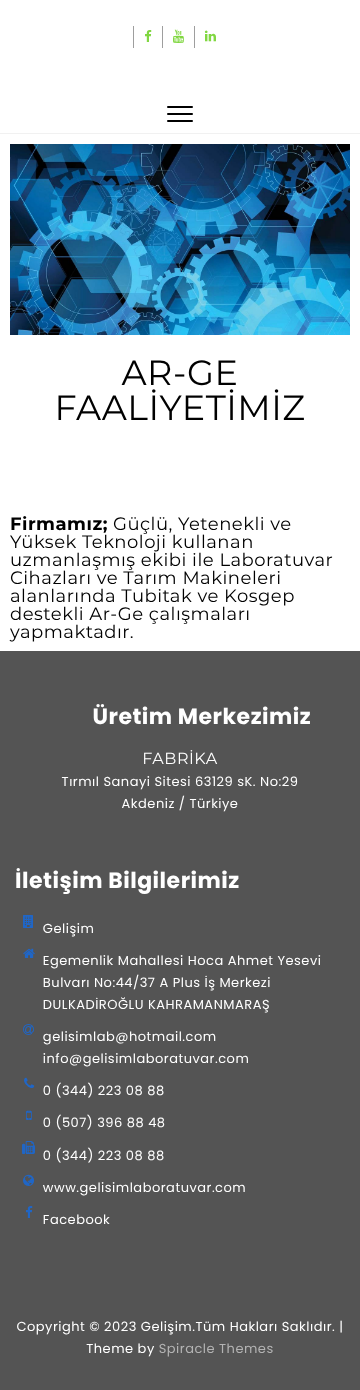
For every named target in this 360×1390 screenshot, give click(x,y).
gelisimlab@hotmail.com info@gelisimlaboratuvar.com (146, 1047)
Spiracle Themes (216, 1348)
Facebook (76, 1219)
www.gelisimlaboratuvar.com (144, 1187)
